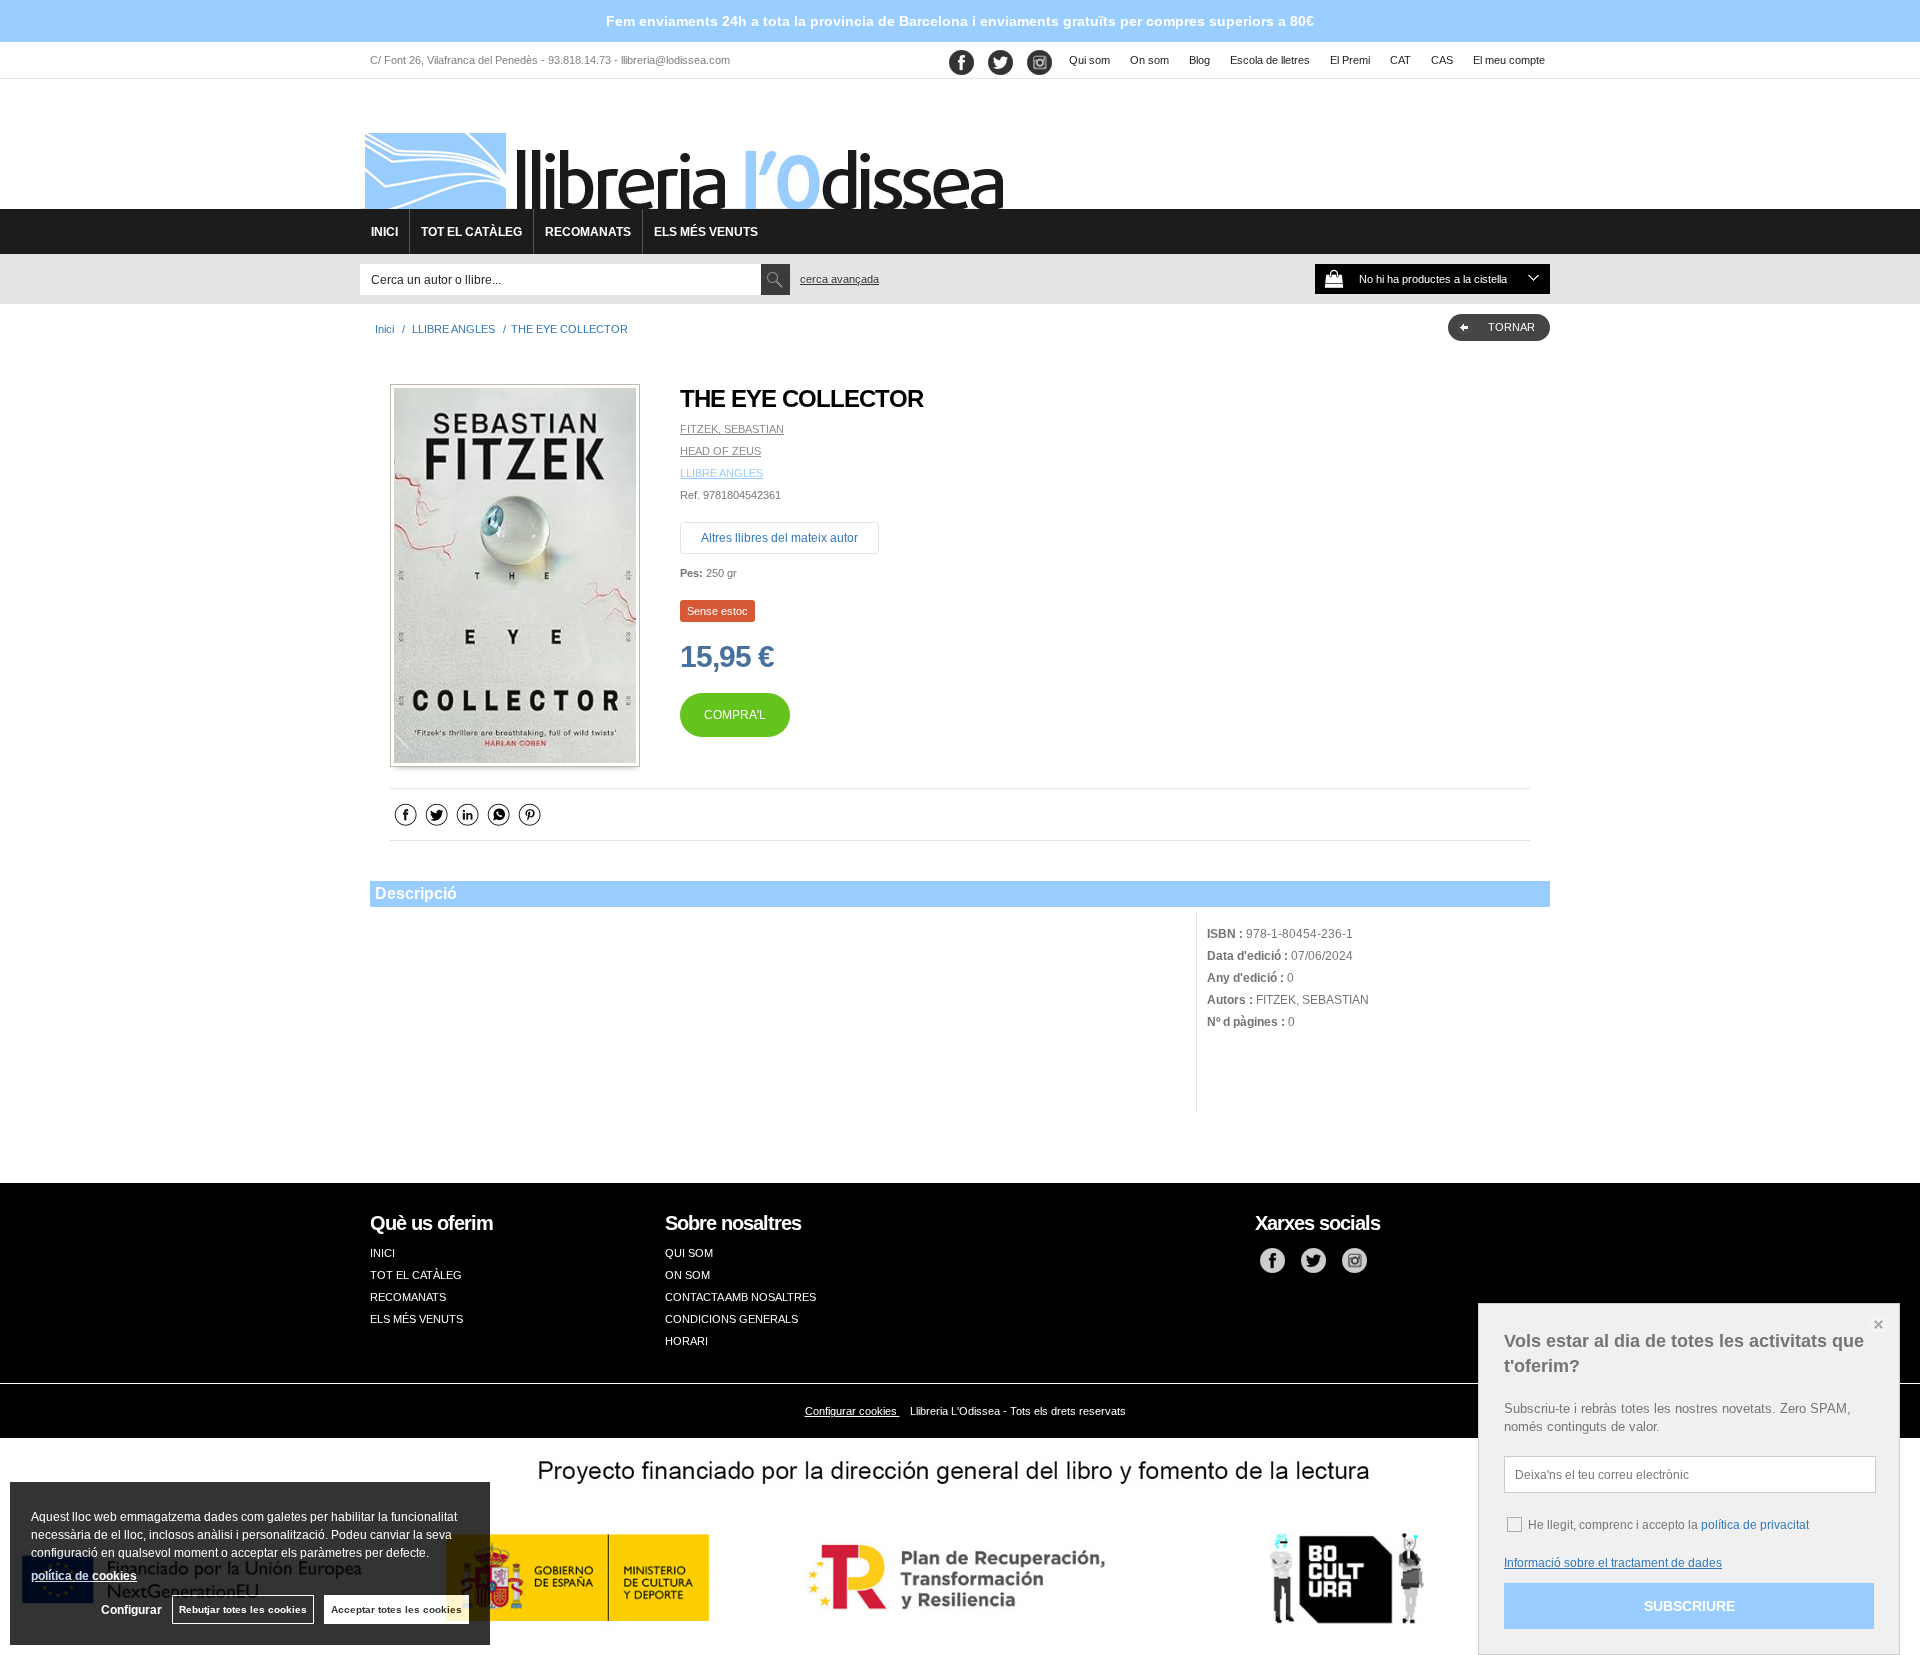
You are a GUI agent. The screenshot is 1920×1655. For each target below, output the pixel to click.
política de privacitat (1755, 1525)
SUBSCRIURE (1689, 1606)
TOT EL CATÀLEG (471, 232)
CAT (1400, 60)
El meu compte (1509, 60)
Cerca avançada (839, 279)
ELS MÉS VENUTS (706, 232)
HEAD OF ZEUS (720, 451)
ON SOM (687, 1275)
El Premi (1350, 60)
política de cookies (84, 1576)
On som (1149, 60)
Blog (1199, 60)
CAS (1442, 60)
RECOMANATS (588, 232)
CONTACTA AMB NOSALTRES (740, 1297)
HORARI (686, 1341)
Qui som (1089, 60)
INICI (384, 232)
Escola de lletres (1270, 60)
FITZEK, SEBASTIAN (732, 429)
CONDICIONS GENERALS (731, 1319)
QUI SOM (689, 1253)
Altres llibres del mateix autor (779, 538)
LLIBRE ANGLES (721, 473)
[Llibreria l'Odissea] (682, 151)
